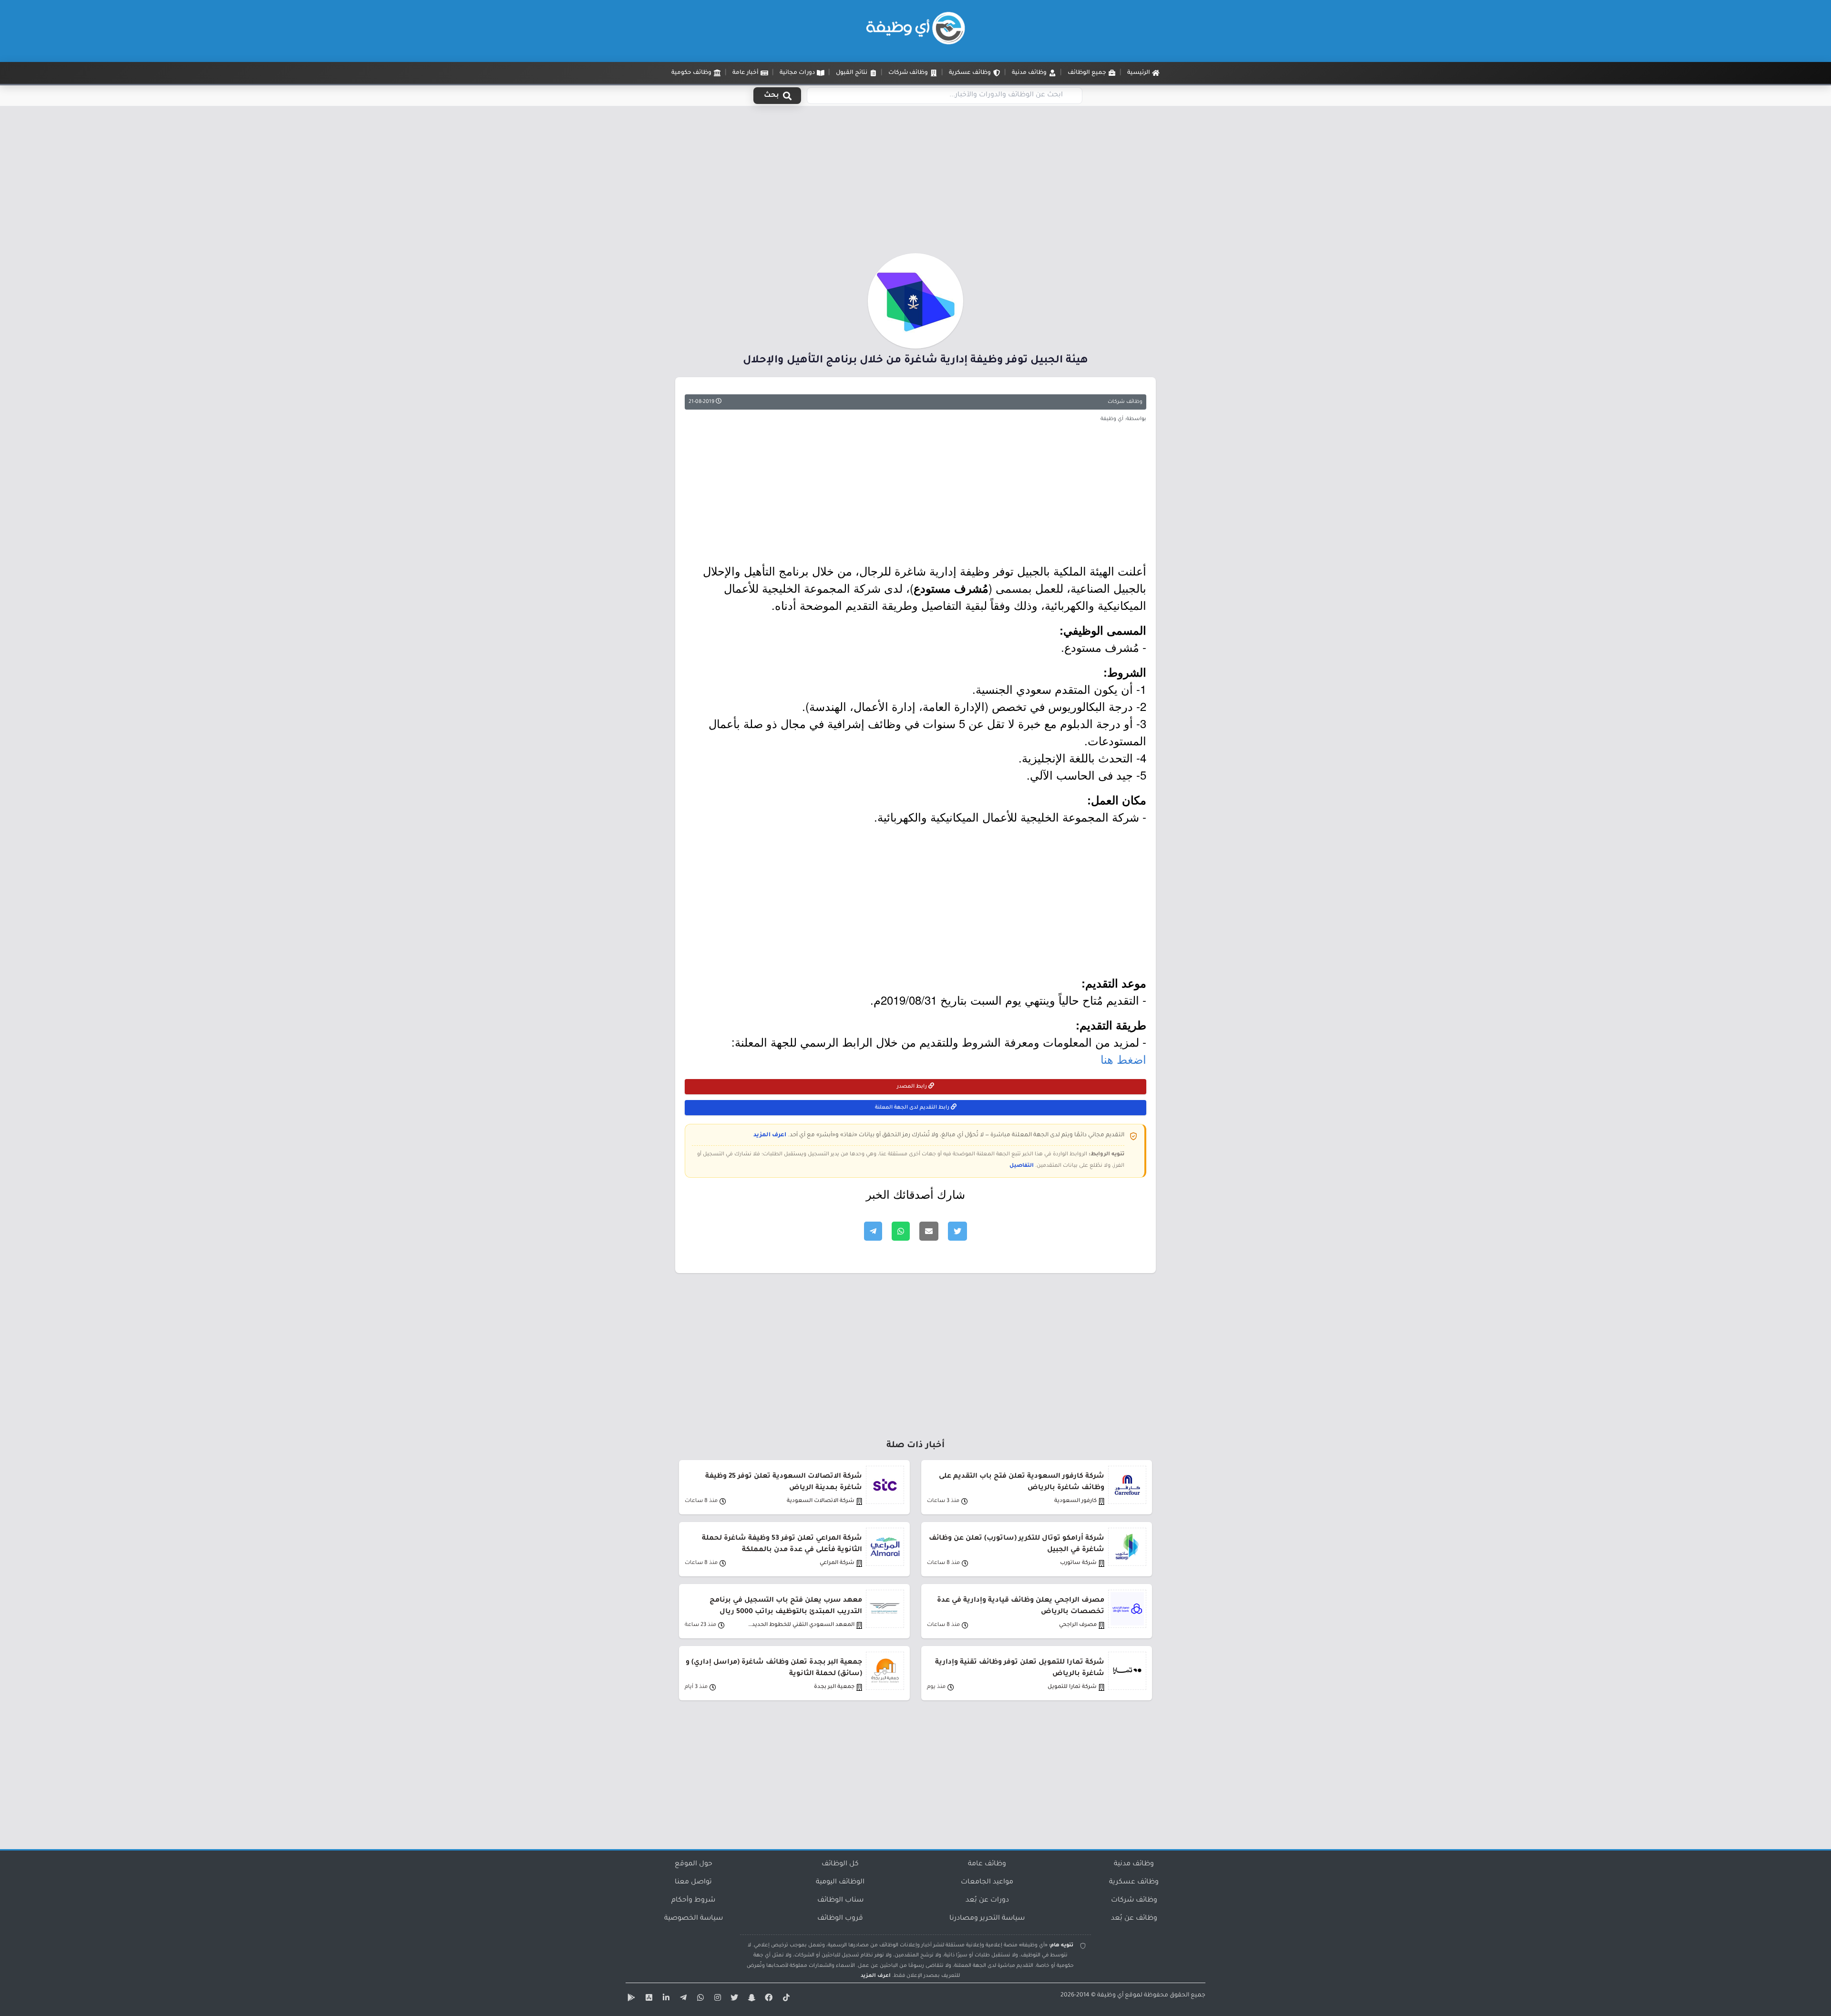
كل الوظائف (840, 1864)
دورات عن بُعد (987, 1901)
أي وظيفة (1110, 1995)
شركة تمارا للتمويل (1072, 1687)
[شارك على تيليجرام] (873, 1231)
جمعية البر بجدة (834, 1687)
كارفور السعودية (1075, 1501)
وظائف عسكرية (1134, 1882)
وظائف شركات (1125, 402)
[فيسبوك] (768, 1999)
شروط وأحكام (693, 1901)
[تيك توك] (785, 1999)
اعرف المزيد (770, 1135)
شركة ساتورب (1078, 1563)
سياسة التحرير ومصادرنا (987, 1919)
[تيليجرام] (682, 1999)
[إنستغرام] (716, 1999)
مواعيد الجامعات (987, 1882)
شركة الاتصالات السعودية (821, 1501)
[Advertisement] (915, 183)
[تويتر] (733, 1999)
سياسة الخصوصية (694, 1919)
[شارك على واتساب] (901, 1231)
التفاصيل (1022, 1166)
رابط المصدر (913, 1087)
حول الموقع (694, 1864)
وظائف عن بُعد (1134, 1919)
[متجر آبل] (648, 1999)
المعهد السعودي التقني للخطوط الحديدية (801, 1625)
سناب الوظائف (840, 1901)
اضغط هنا (1123, 1059)
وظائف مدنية (1134, 1864)
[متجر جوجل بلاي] (630, 1999)
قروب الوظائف (840, 1919)
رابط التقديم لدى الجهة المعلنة (913, 1108)
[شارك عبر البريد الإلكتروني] (929, 1231)
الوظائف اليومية (840, 1882)
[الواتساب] (699, 1999)
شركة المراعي (837, 1563)
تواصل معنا (693, 1882)
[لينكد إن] (665, 1999)
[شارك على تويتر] (957, 1231)
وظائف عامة (987, 1864)
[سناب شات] (751, 1999)
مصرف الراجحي (1078, 1625)
